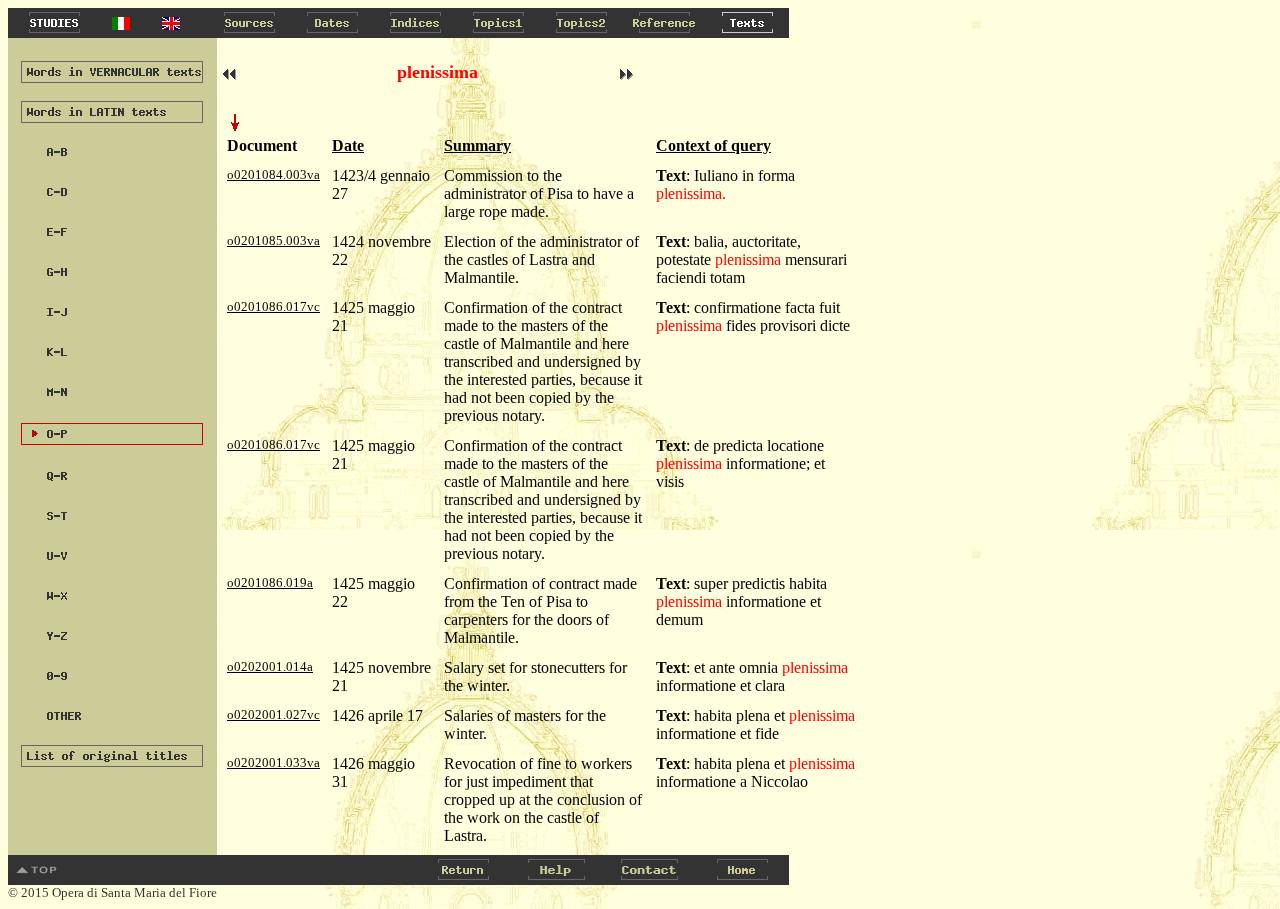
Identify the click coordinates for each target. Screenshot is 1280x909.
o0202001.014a (270, 666)
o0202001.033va (273, 762)
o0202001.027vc (273, 714)
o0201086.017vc (273, 306)
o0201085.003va (273, 240)
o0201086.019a (270, 582)
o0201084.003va (273, 174)
